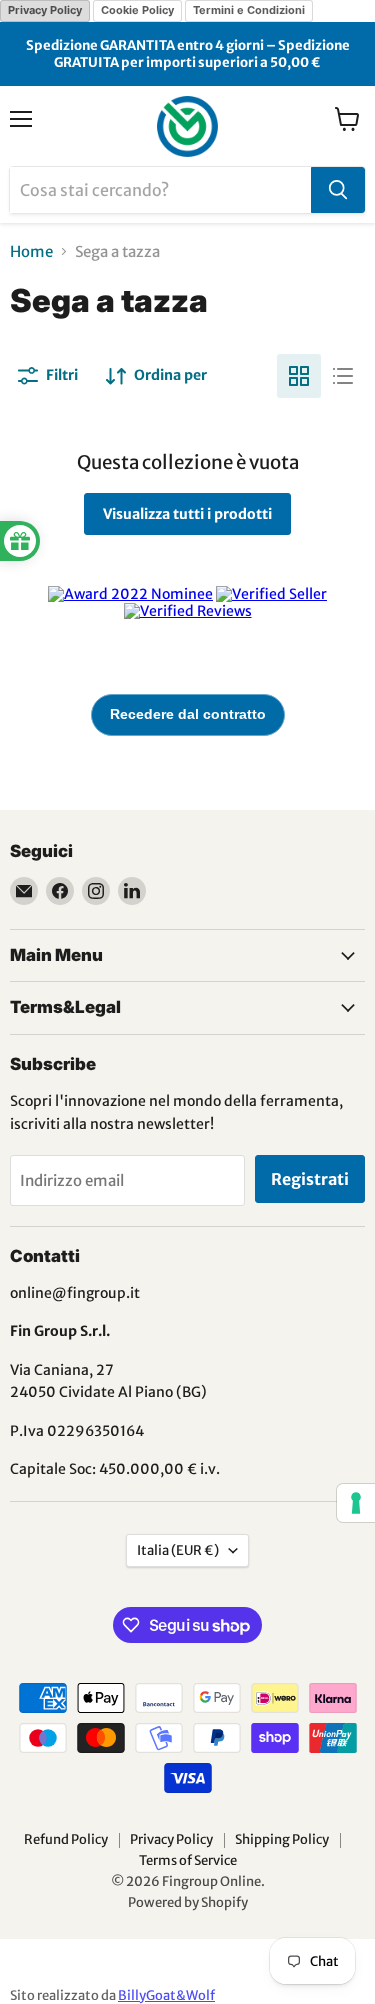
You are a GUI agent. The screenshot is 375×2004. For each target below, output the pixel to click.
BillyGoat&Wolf (166, 1995)
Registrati (310, 1179)
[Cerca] (338, 190)
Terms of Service (188, 1860)
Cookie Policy (137, 10)
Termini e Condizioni (249, 10)
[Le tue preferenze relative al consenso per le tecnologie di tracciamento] (356, 1503)
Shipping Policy (282, 1839)
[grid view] (299, 376)
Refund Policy (66, 1839)
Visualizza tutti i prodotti (187, 514)
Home (31, 251)
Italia (178, 1550)
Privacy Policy (45, 10)
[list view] (343, 376)
